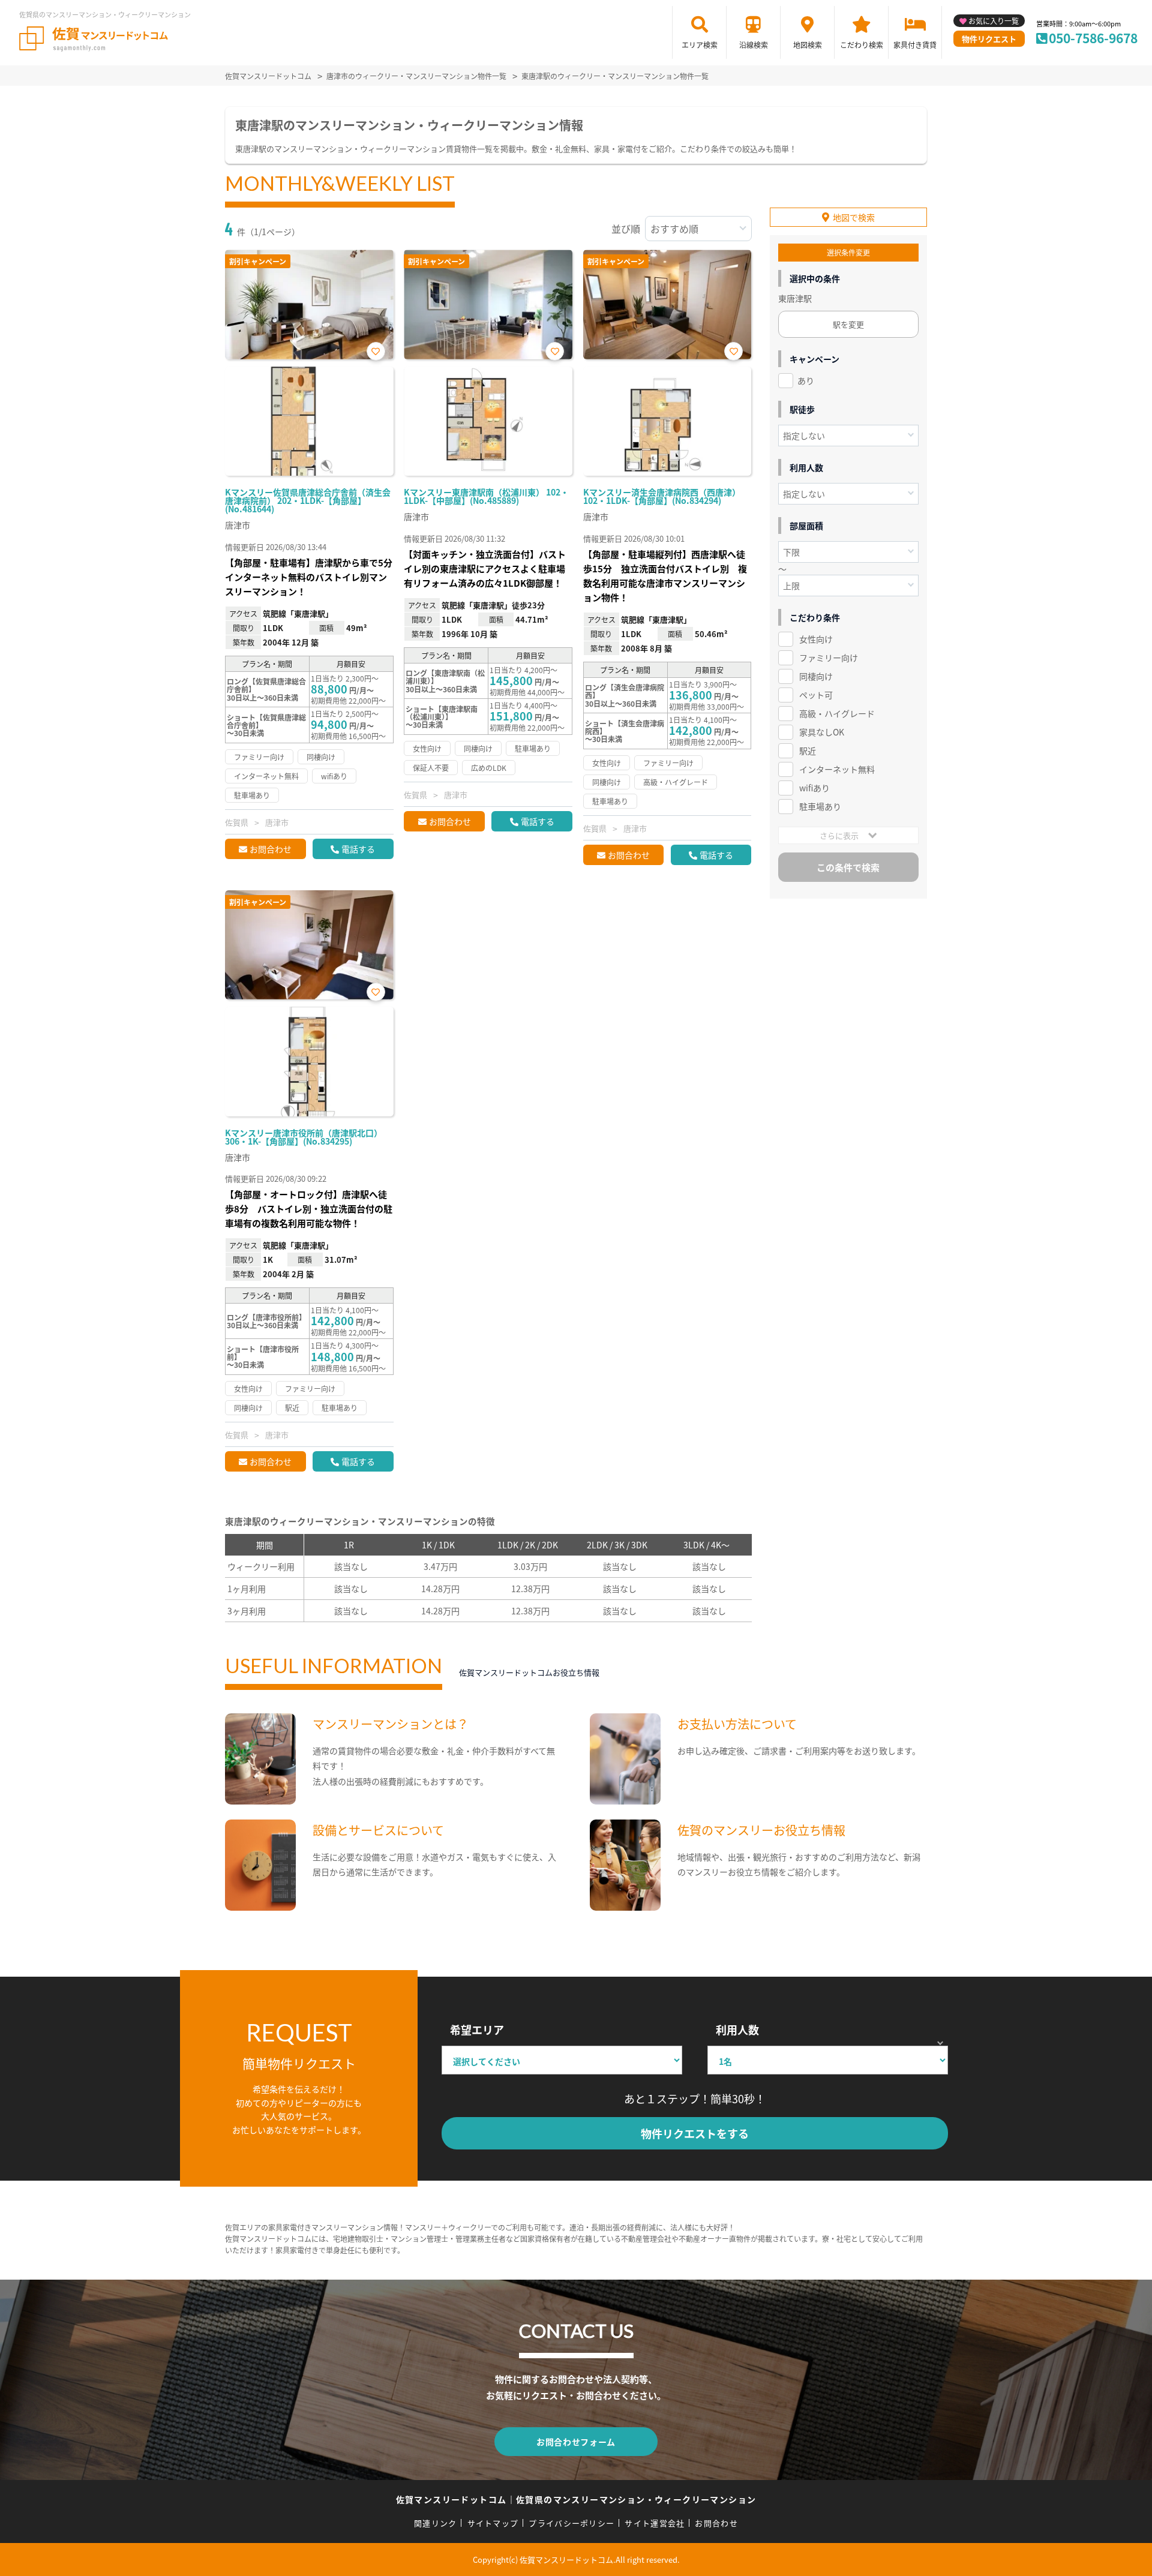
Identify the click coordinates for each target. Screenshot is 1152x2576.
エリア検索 (700, 45)
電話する (358, 849)
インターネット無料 (837, 769)
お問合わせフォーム (576, 2442)
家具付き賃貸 (915, 45)
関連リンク (436, 2523)
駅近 (808, 750)
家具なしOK (822, 732)
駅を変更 (848, 324)
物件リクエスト (989, 39)
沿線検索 (754, 45)
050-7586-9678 (1093, 38)
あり (806, 380)
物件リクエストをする (695, 2133)
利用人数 (737, 2029)
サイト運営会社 (655, 2523)
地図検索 (808, 45)
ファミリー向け (829, 657)
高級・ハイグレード (837, 713)
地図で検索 (854, 217)
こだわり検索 (862, 45)
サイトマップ (493, 2523)
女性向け (816, 639)
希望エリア (477, 2029)
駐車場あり (820, 806)
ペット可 (816, 695)
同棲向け (816, 676)
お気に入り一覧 (994, 21)
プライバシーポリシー (571, 2523)
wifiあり (814, 788)
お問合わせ (271, 849)
